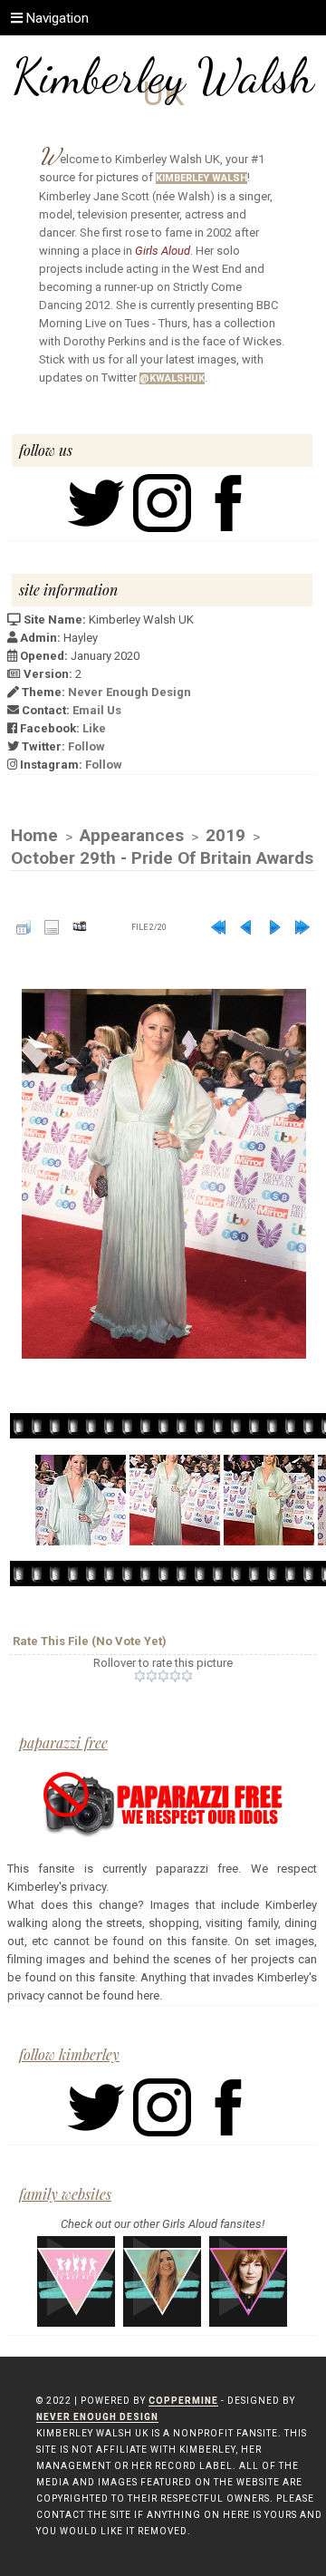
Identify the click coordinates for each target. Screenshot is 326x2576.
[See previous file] (246, 927)
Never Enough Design (129, 692)
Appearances (132, 835)
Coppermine (183, 2401)
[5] (187, 1676)
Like (94, 728)
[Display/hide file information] (52, 927)
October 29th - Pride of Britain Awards (162, 858)
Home (34, 835)
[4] (175, 1676)
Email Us (97, 710)
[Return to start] (218, 927)
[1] (140, 1676)
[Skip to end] (302, 927)
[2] (152, 1676)
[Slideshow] (80, 927)
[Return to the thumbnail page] (24, 927)
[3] (163, 1676)
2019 (225, 835)
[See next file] (274, 927)
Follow (86, 746)
